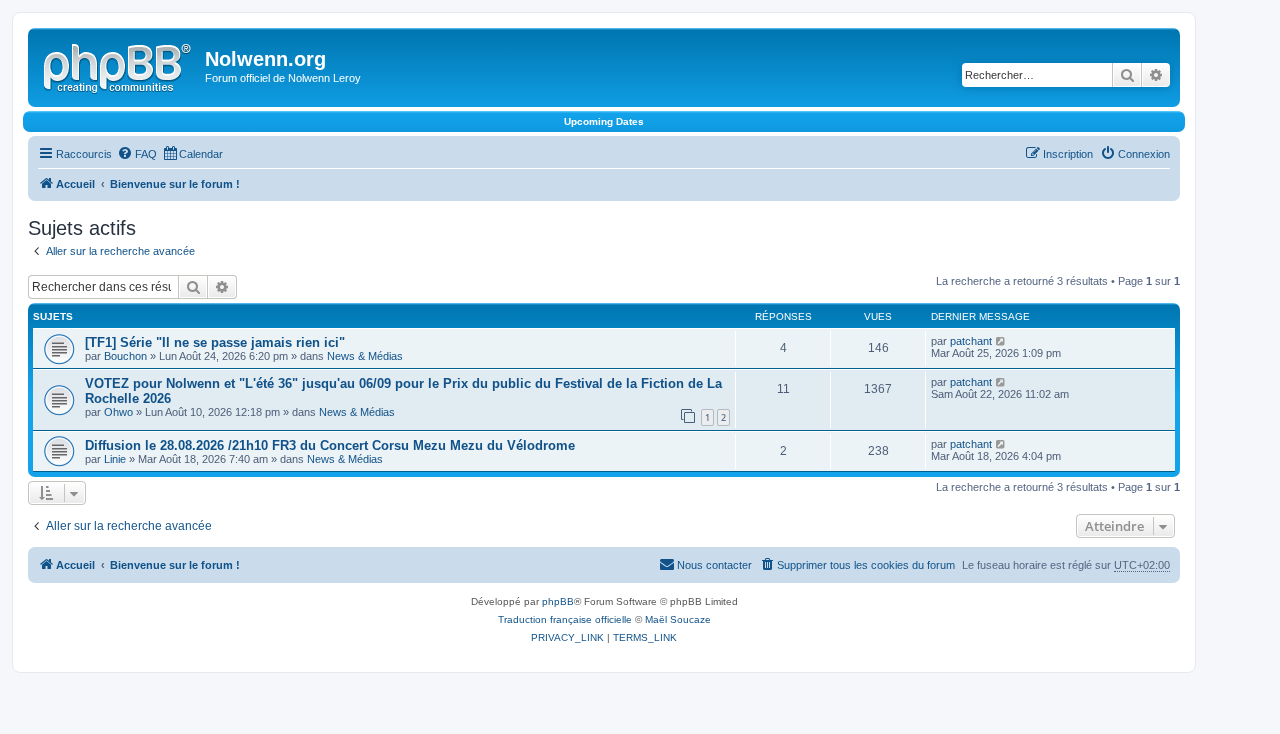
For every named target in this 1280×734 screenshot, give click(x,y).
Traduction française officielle (565, 619)
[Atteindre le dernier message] (1001, 341)
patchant (971, 341)
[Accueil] (119, 65)
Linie (115, 459)
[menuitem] (137, 154)
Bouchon (125, 356)
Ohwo (118, 412)
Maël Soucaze (678, 619)
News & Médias (365, 356)
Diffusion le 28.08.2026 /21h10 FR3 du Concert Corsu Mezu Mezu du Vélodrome (330, 445)
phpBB (558, 601)
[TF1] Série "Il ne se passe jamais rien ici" (215, 342)
